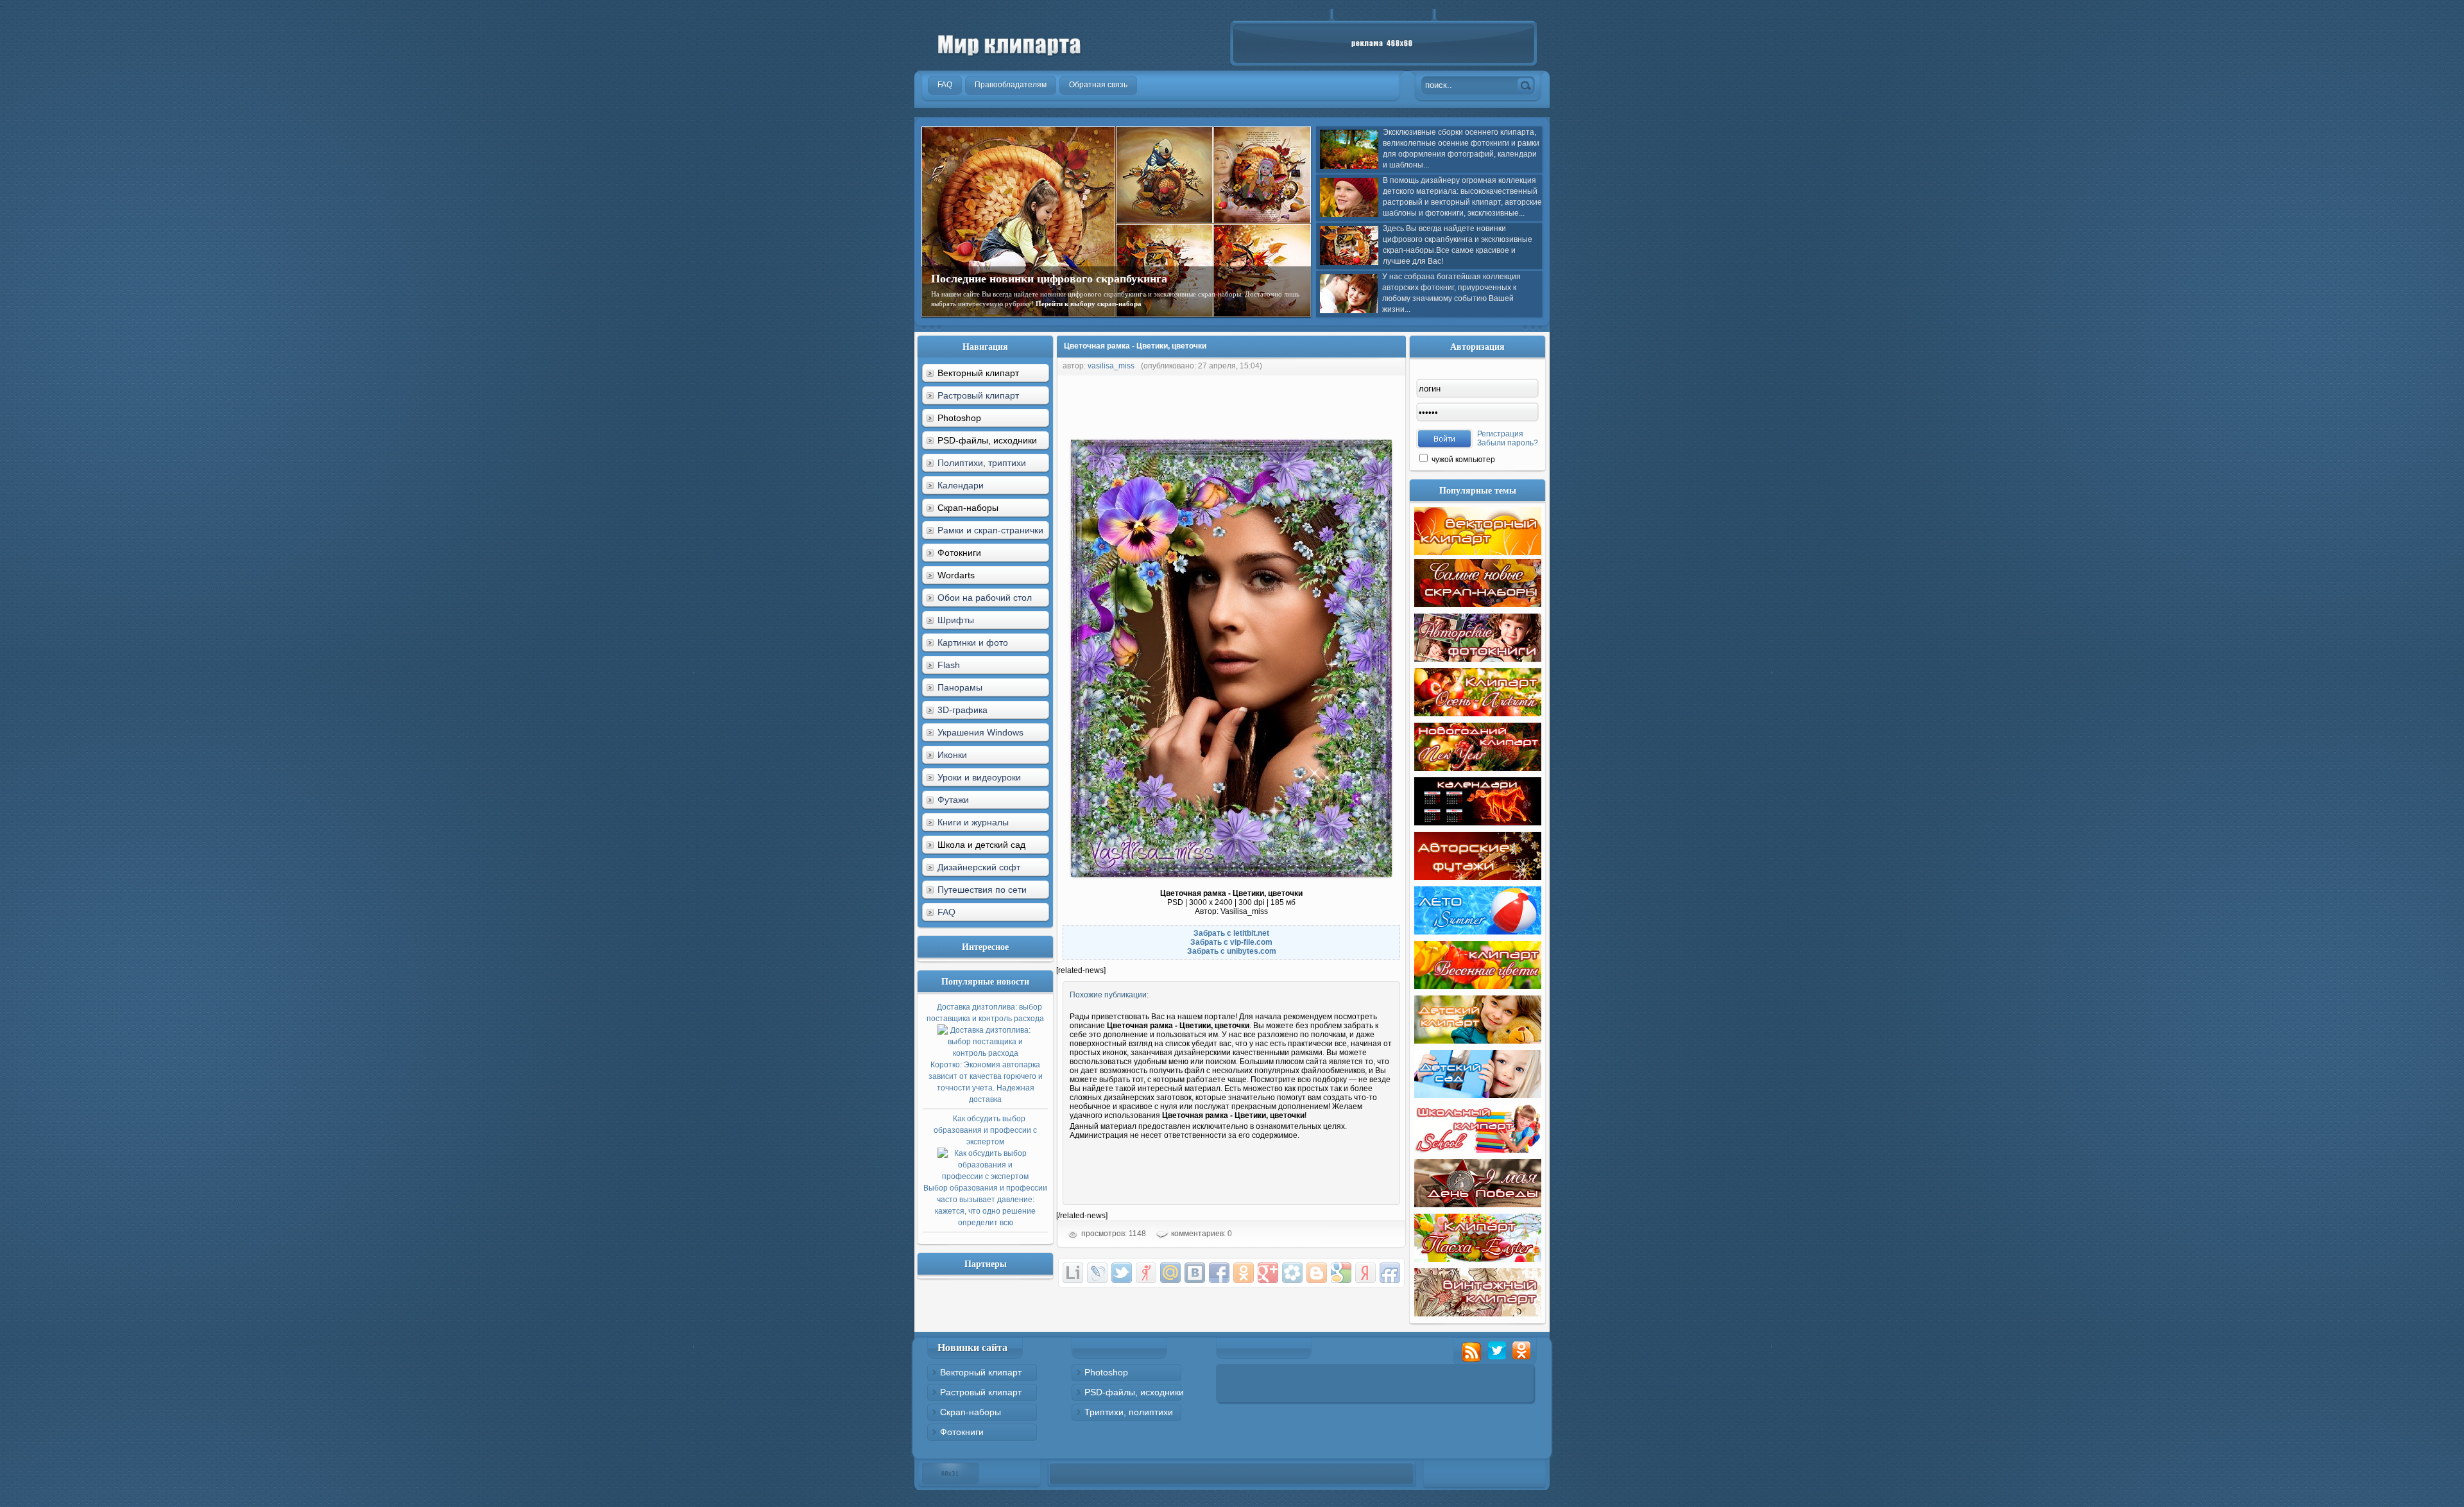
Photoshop (1106, 1372)
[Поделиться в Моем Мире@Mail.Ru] (1170, 1273)
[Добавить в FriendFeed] (1390, 1273)
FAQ (946, 912)
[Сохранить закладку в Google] (1341, 1273)
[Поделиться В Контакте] (1195, 1273)
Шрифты (956, 620)
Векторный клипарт (981, 1372)
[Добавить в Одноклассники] (1244, 1273)
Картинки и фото (973, 642)
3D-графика (963, 710)
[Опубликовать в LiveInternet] (1073, 1273)
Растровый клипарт (978, 395)
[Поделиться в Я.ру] (1146, 1273)
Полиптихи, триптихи (982, 463)
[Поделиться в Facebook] (1219, 1273)
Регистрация (1500, 434)
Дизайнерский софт (979, 867)
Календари (961, 485)
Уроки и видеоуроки (979, 777)
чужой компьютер (1462, 460)
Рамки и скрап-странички (990, 530)
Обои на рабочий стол (985, 598)
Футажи (953, 800)
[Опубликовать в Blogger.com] (1317, 1273)
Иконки (952, 755)
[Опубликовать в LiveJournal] (1097, 1273)
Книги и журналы (973, 822)
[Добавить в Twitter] (1122, 1273)
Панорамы (960, 687)
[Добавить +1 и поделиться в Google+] (1268, 1273)
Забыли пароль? (1508, 443)
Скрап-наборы (971, 1412)
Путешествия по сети (982, 890)
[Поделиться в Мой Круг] (1292, 1273)
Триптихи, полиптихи (1129, 1412)
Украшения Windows (980, 732)
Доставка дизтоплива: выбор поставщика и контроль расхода (985, 1053)
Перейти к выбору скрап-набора (1089, 304)
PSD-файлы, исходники (1134, 1392)
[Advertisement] (1290, 404)
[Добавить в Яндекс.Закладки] (1365, 1273)
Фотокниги (962, 1432)
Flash (949, 665)
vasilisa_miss (1111, 366)
